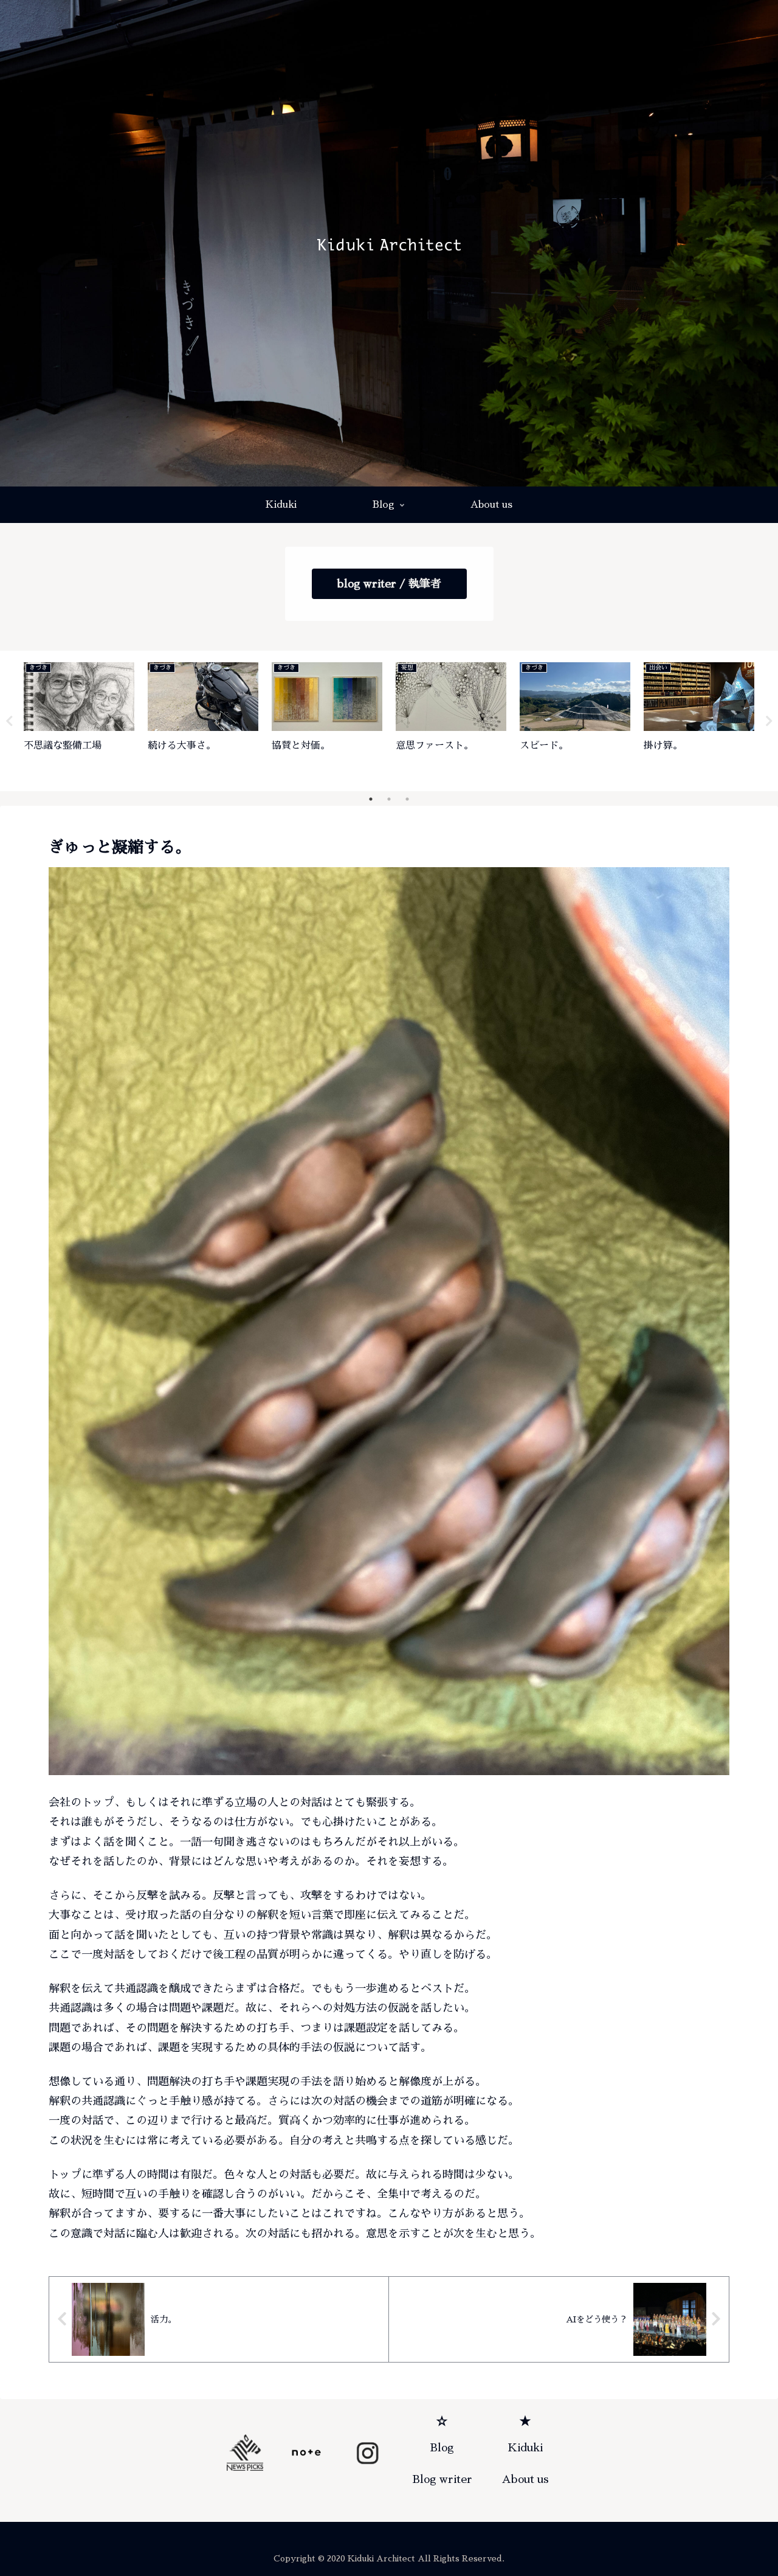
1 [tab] (371, 799)
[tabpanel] (79, 719)
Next (769, 721)
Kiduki (525, 2448)
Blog (442, 2448)
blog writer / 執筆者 (389, 584)
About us (525, 2479)
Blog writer (442, 2479)
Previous (9, 721)
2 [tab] (389, 799)
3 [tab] (407, 799)
